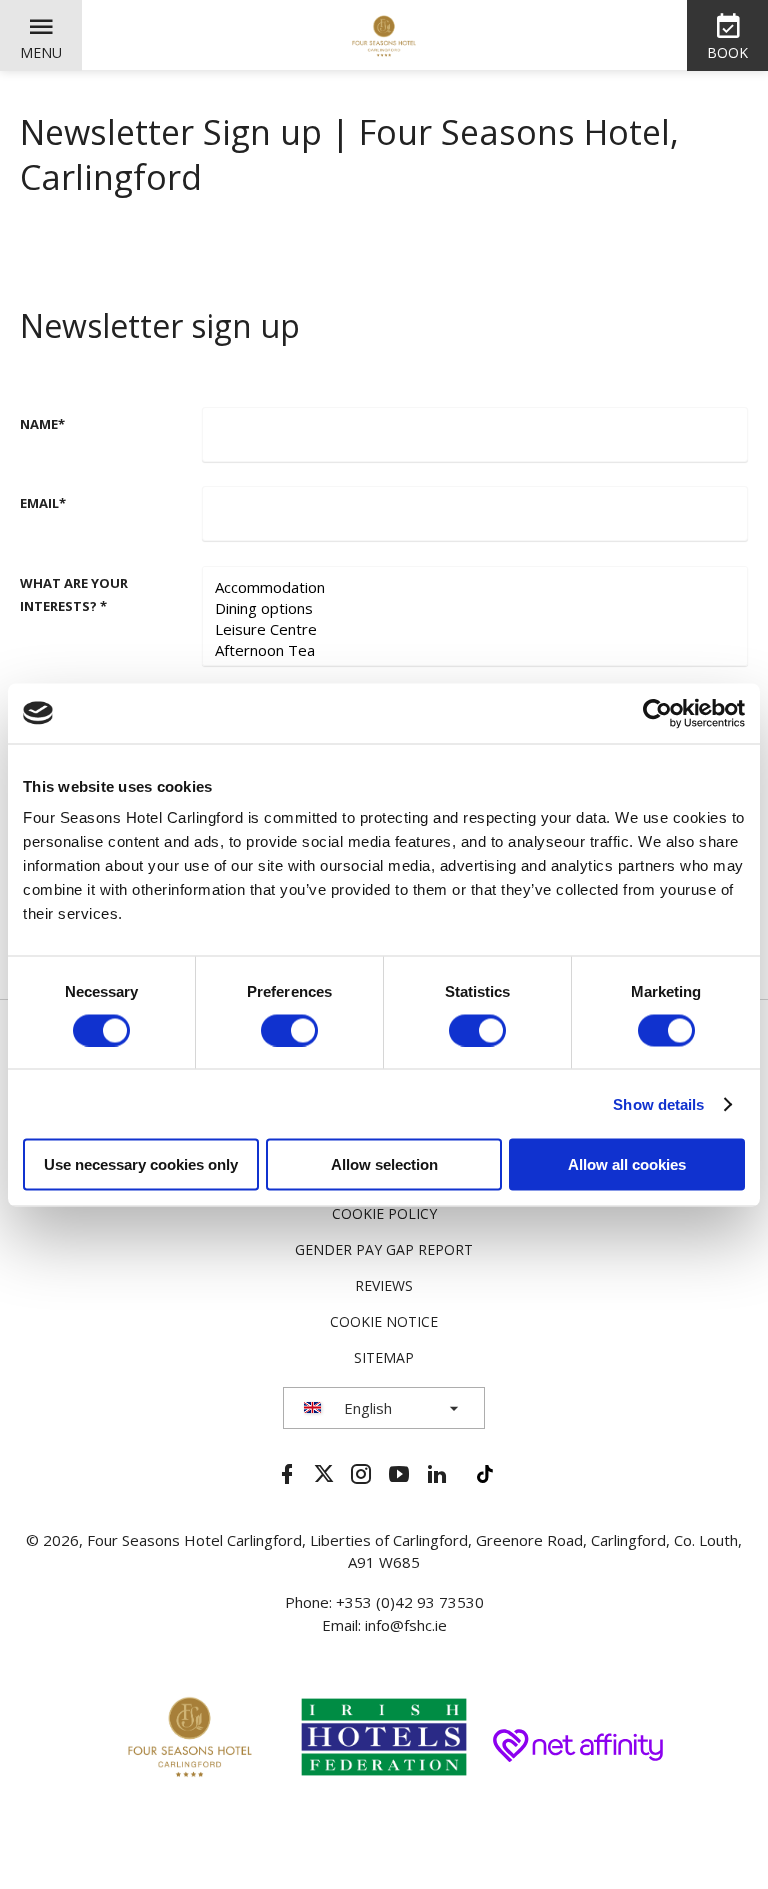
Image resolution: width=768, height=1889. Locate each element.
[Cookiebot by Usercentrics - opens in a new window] (657, 713)
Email (43, 503)
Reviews (384, 1285)
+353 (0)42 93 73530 (410, 1602)
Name (42, 424)
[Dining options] (475, 608)
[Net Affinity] (578, 1742)
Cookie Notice (384, 1321)
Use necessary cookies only (141, 1164)
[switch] (289, 1030)
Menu (41, 52)
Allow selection (384, 1164)
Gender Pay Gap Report (384, 1249)
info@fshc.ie (406, 1625)
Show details (658, 1103)
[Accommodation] (475, 587)
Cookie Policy (384, 1213)
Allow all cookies (627, 1164)
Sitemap (384, 1357)
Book (727, 52)
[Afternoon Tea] (475, 650)
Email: (343, 1625)
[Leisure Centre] (475, 629)
